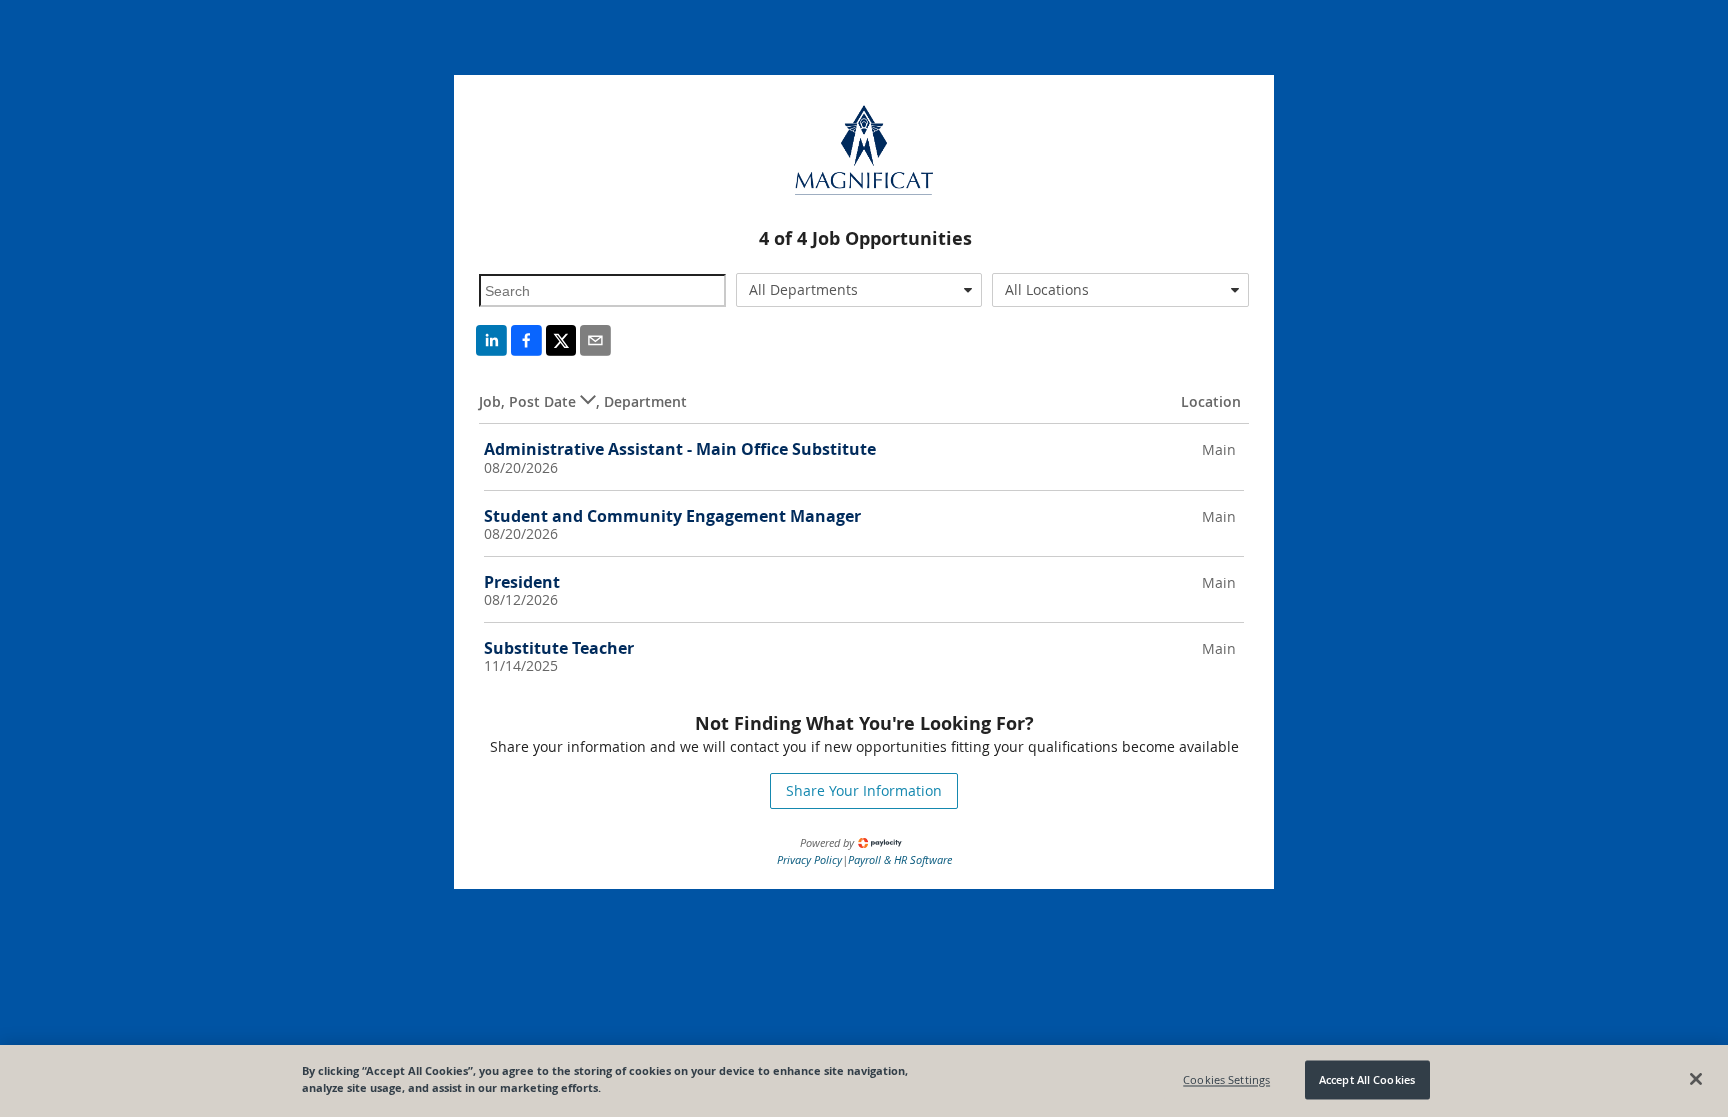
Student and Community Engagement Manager (672, 516)
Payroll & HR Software (900, 859)
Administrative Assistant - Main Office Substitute (680, 449)
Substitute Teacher (559, 648)
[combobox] (859, 290)
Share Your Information (864, 790)
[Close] (1696, 1079)
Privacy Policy (809, 859)
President (522, 582)
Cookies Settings (1226, 1079)
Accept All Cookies (1367, 1079)
